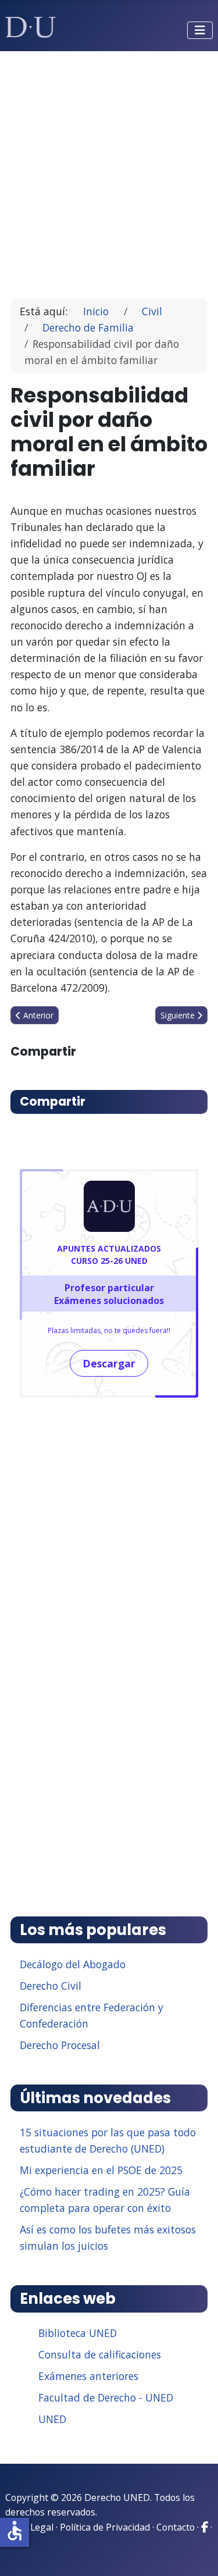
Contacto (176, 2527)
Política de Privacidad (105, 2527)
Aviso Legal (29, 2527)
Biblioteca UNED (78, 2333)
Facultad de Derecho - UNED (106, 2397)
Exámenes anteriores (88, 2376)
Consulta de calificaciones (100, 2354)
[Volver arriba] (196, 2553)
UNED (52, 2419)
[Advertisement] (109, 170)
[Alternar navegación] (200, 30)
